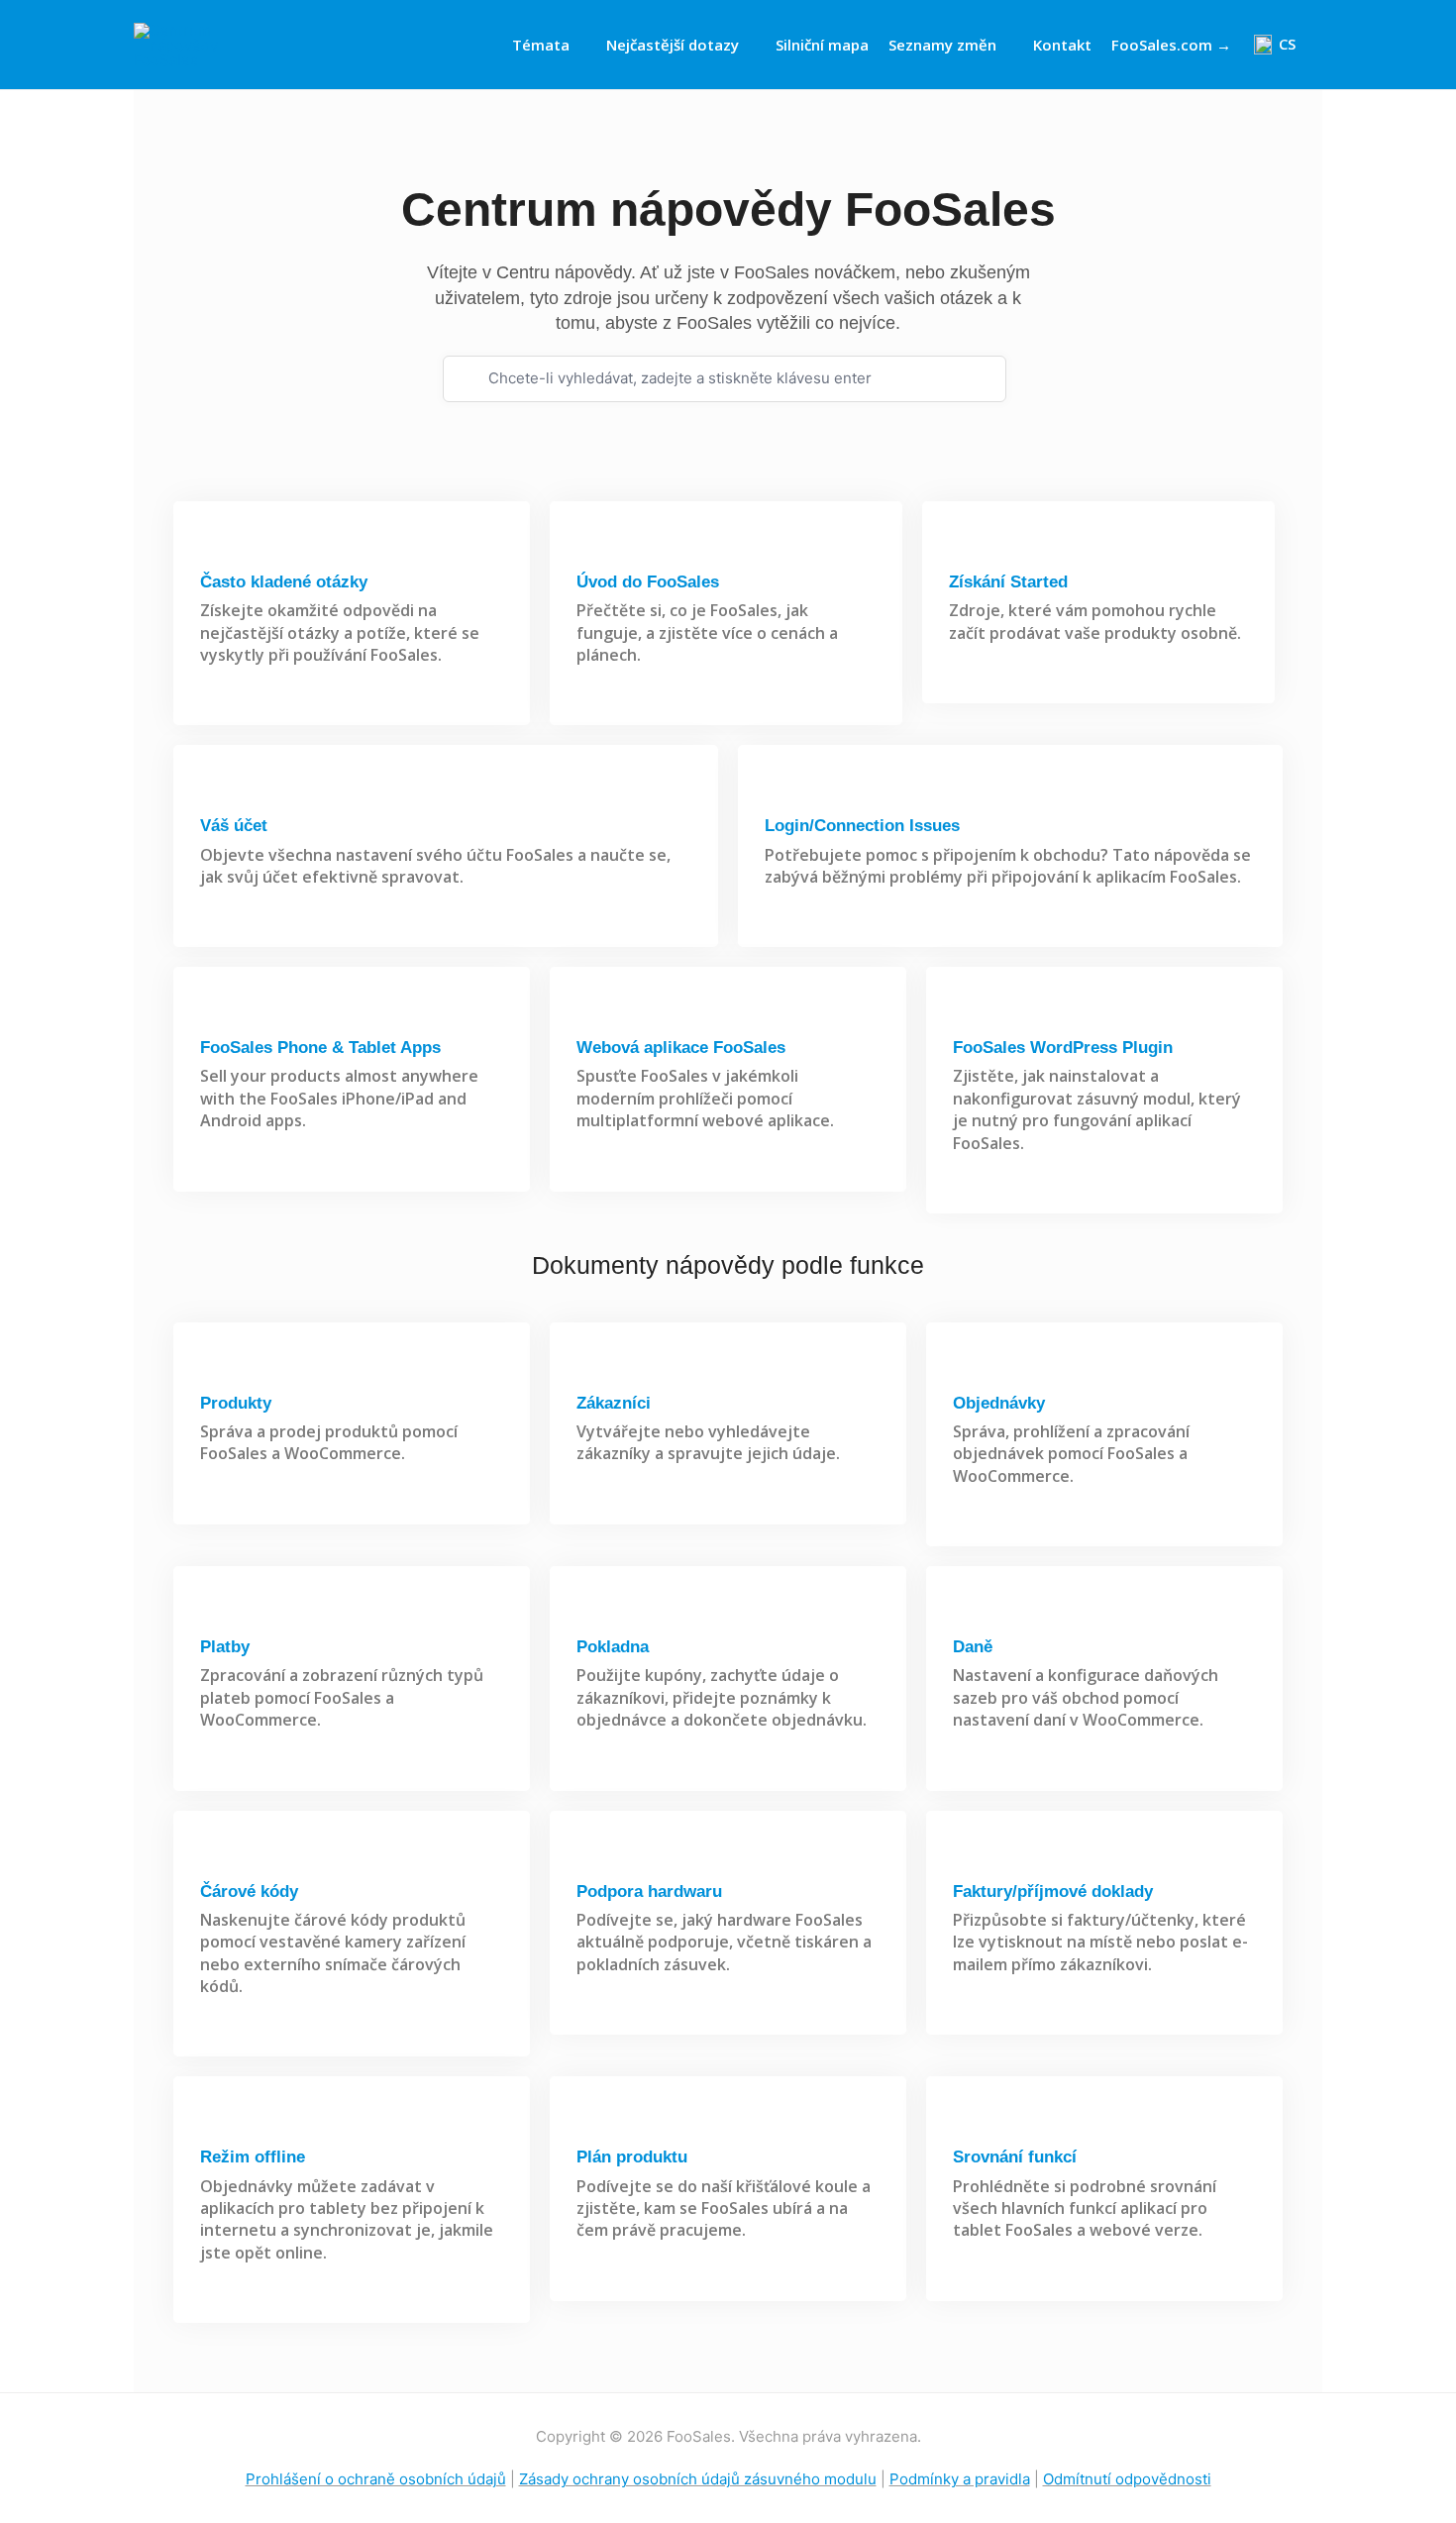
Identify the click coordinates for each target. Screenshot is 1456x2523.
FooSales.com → (1171, 45)
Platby (225, 1647)
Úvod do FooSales (648, 582)
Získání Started (1008, 582)
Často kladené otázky (284, 582)
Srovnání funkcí (1015, 2157)
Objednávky (999, 1403)
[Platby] (216, 1614)
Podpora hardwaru (649, 1892)
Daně (973, 1647)
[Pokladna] (593, 1614)
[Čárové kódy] (216, 1859)
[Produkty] (216, 1370)
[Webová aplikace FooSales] (593, 1015)
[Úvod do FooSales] (593, 549)
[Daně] (969, 1614)
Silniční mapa (822, 45)
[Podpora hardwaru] (593, 1859)
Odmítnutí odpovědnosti (1127, 2479)
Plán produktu (632, 2157)
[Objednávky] (969, 1370)
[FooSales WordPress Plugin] (969, 1015)
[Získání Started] (965, 549)
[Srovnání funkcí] (969, 2124)
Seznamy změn (942, 45)
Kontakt (1062, 45)
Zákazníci (614, 1403)
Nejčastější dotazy (673, 45)
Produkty (236, 1403)
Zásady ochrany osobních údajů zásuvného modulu (698, 2479)
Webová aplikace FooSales (681, 1048)
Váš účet (234, 826)
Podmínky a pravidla (960, 2479)
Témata (541, 45)
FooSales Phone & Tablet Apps (320, 1048)
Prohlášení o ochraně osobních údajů (376, 2479)
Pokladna (613, 1647)
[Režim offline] (216, 2124)
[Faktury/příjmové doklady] (969, 1859)
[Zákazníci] (593, 1370)
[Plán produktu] (593, 2124)
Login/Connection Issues (862, 826)
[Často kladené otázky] (216, 549)
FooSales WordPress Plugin (1063, 1048)
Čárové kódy (249, 1892)
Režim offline (253, 2157)
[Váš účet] (216, 793)
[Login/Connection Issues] (781, 793)
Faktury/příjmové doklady (1053, 1892)
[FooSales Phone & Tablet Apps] (216, 1015)
